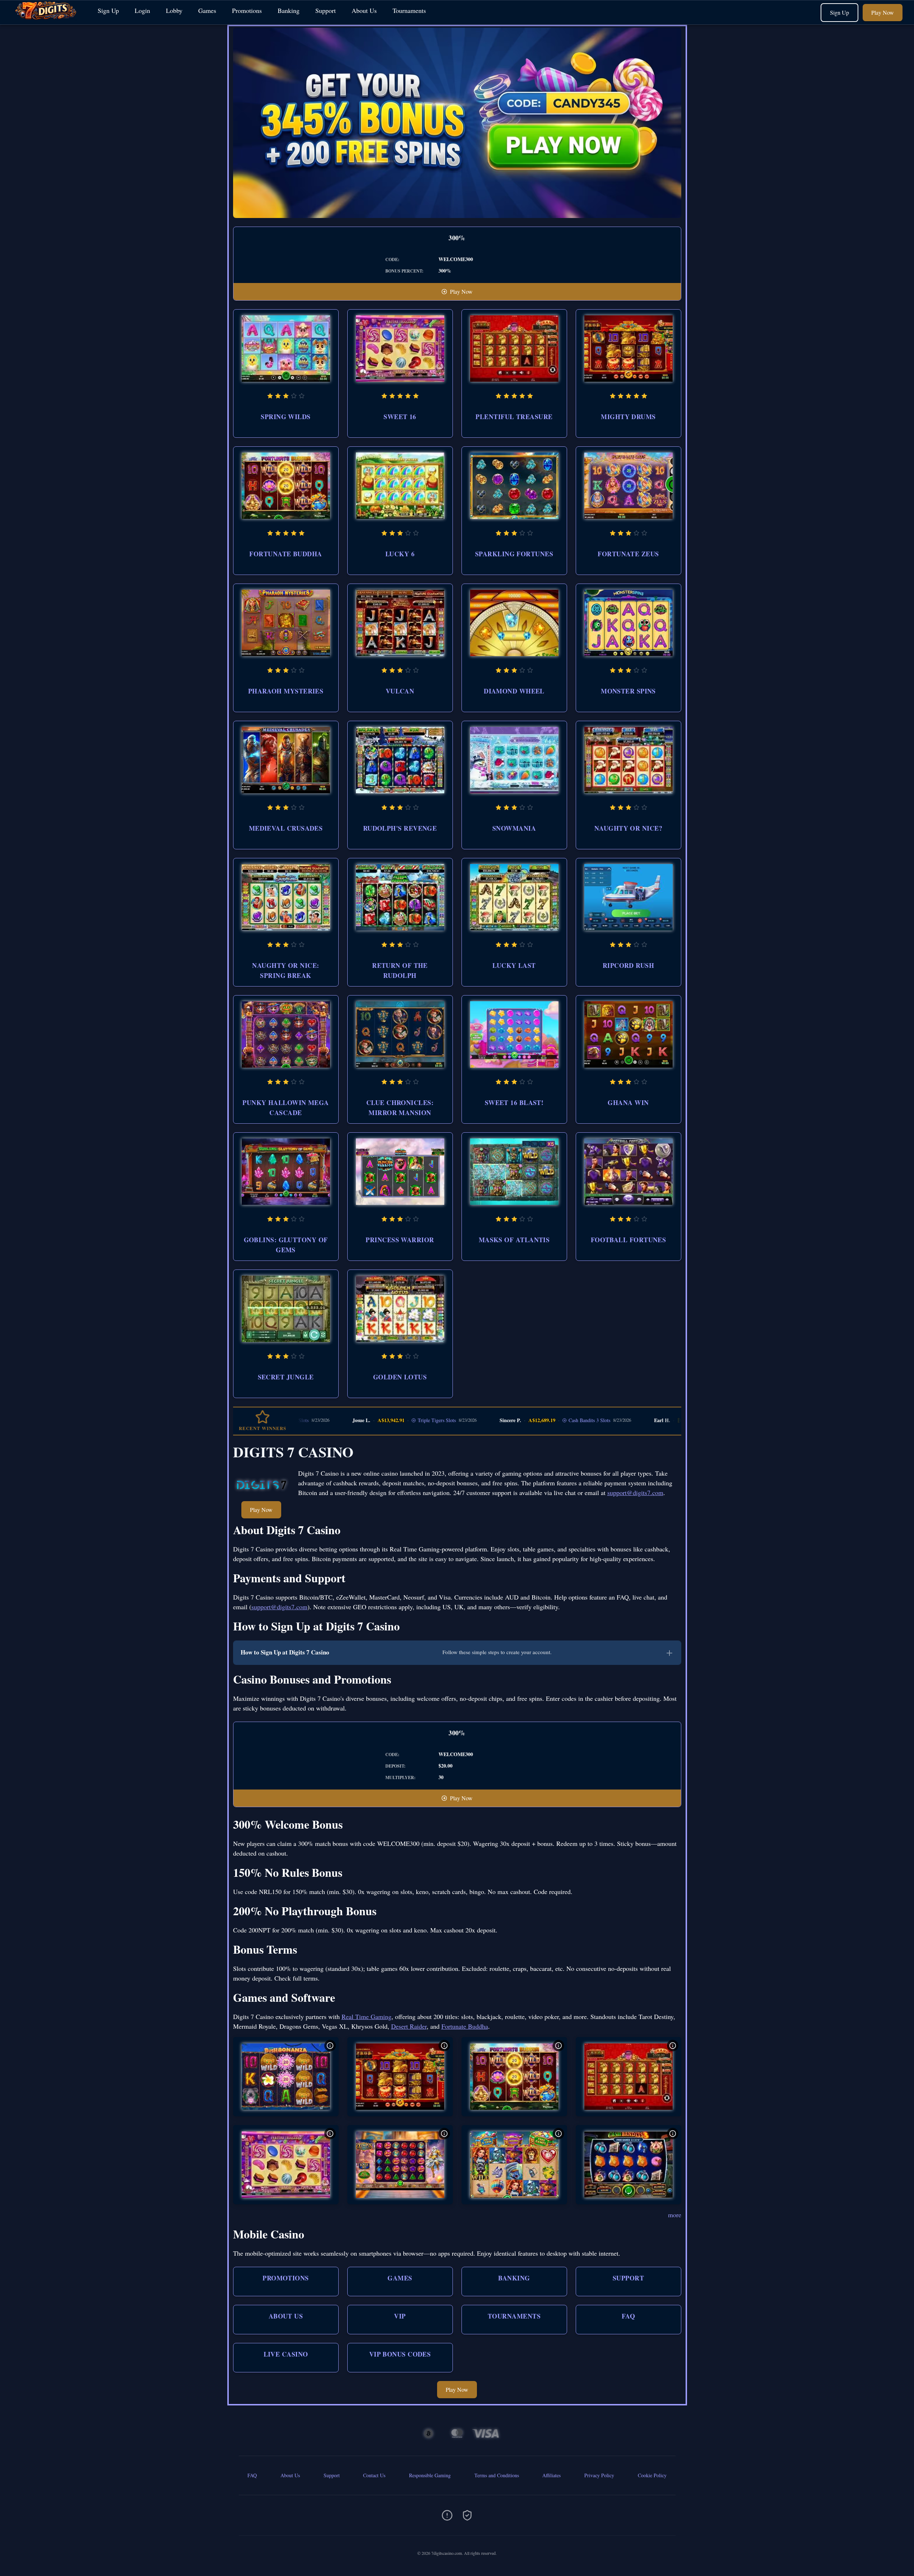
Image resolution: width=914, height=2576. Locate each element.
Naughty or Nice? (628, 828)
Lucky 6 (400, 554)
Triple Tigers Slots (348, 1420)
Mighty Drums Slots (645, 1420)
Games (207, 10)
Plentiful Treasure (514, 417)
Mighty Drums (628, 417)
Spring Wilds (286, 417)
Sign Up (108, 10)
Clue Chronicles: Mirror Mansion (400, 1108)
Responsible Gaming (430, 2475)
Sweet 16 (400, 417)
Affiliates (551, 2475)
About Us (364, 10)
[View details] (330, 2046)
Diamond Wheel (514, 691)
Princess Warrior (400, 1240)
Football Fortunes (628, 1240)
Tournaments (409, 10)
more (675, 2215)
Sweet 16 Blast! (514, 1103)
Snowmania (514, 828)
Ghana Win (628, 1103)
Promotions (247, 10)
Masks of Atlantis (514, 1240)
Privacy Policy (599, 2475)
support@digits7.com (635, 1493)
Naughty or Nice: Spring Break (286, 970)
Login (142, 10)
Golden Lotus (400, 1377)
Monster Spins (628, 691)
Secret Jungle (286, 1377)
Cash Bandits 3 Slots (501, 1420)
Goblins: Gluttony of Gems (286, 1245)
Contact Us (374, 2475)
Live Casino (286, 2354)
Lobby (174, 10)
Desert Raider (409, 2026)
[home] (47, 19)
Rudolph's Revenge (400, 828)
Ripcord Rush (628, 965)
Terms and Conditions (497, 2475)
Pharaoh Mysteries (286, 691)
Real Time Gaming (366, 2016)
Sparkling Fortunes (514, 554)
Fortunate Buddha (286, 554)
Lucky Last (514, 965)
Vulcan (400, 691)
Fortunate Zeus (628, 554)
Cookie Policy (652, 2475)
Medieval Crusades (286, 828)
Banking (289, 10)
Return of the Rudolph (400, 970)
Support (326, 10)
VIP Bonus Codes (400, 2354)
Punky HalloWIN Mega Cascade (286, 1108)
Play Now (883, 12)
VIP (400, 2316)
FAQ (628, 2316)
